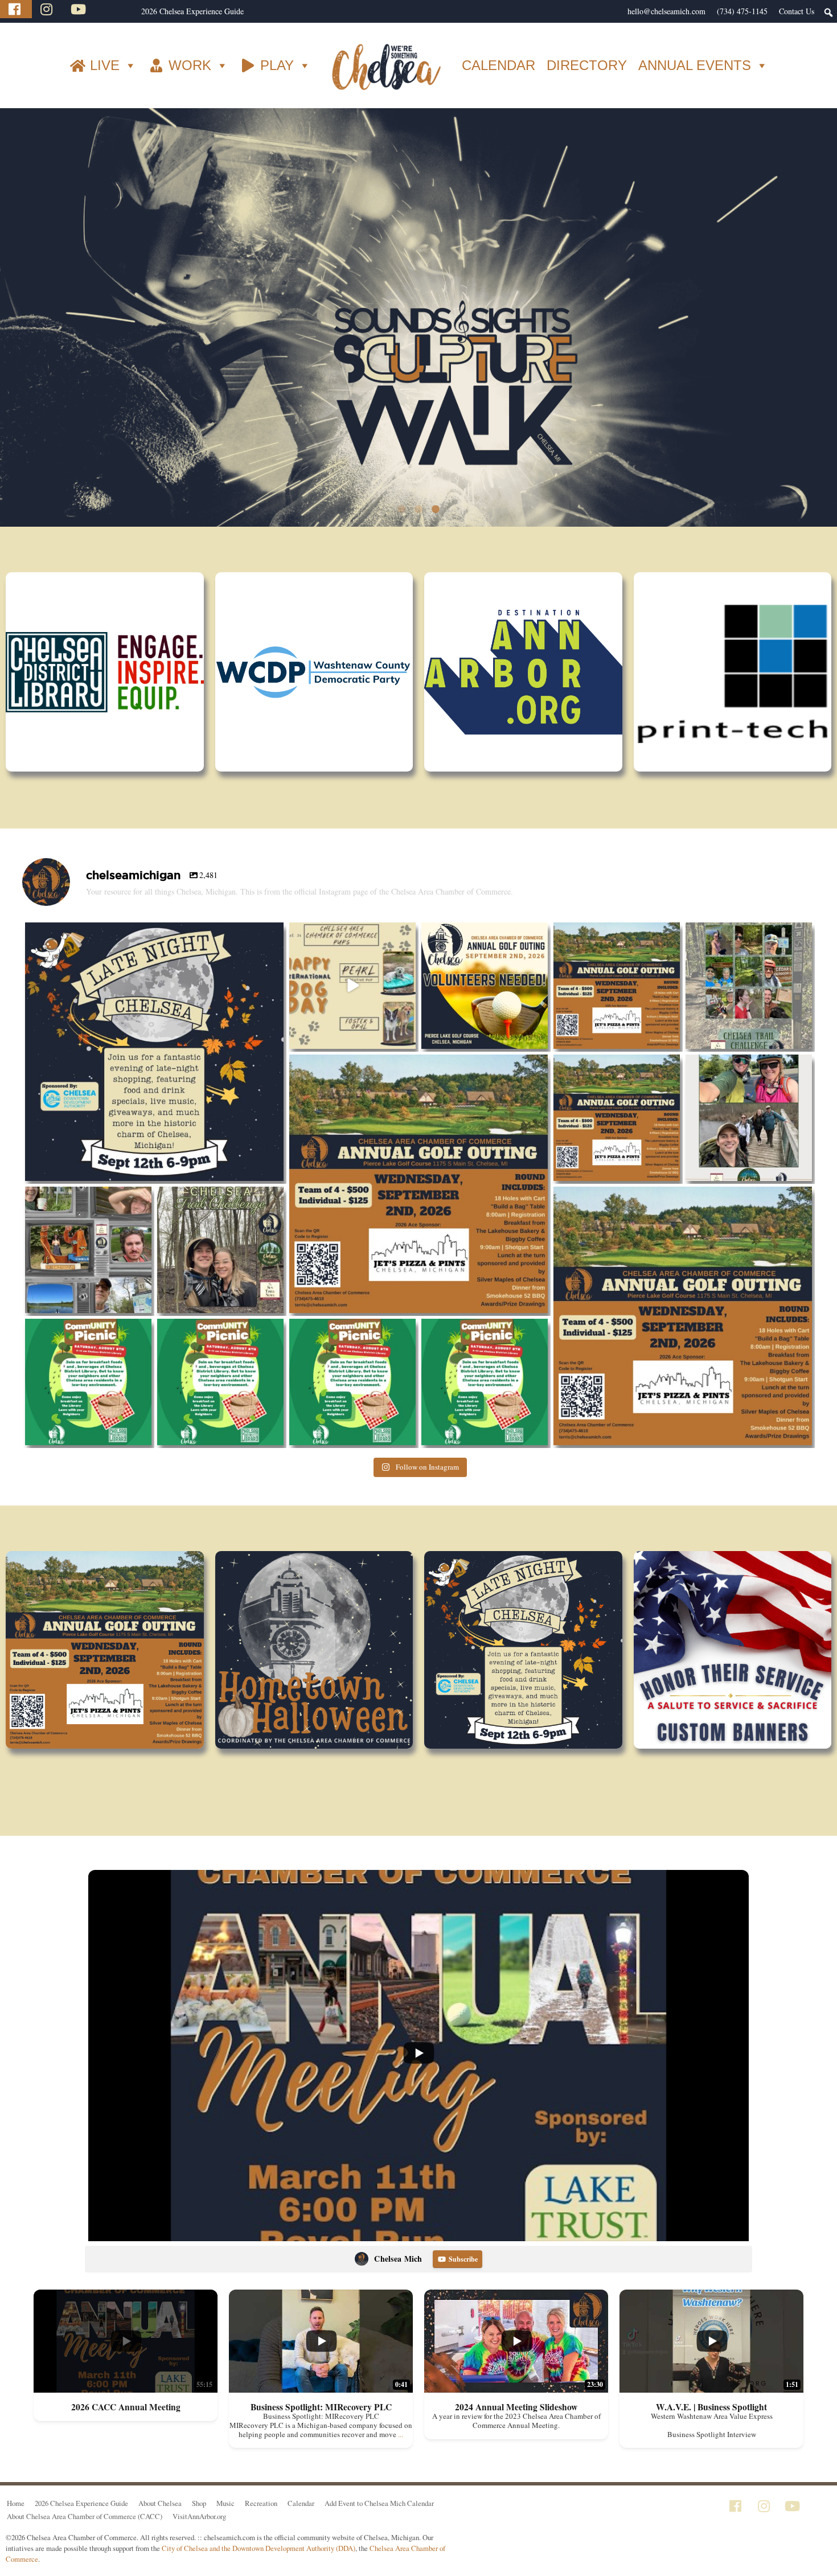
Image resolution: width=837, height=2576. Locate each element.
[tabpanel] (419, 327)
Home (16, 2522)
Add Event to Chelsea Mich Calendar (379, 2522)
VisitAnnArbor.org (199, 2536)
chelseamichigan (151, 953)
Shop (199, 2522)
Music (225, 2522)
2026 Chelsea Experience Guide (192, 11)
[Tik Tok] (110, 9)
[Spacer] (130, 11)
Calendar (301, 2522)
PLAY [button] (277, 65)
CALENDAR (498, 65)
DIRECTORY (587, 65)
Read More (481, 768)
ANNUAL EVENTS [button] (695, 65)
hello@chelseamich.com (666, 11)
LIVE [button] (105, 65)
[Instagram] (48, 9)
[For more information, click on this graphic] (419, 327)
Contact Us (797, 11)
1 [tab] (401, 529)
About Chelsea (160, 2522)
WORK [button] (190, 65)
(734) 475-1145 (742, 11)
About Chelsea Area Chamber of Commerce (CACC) (85, 2536)
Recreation (261, 2522)
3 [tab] (436, 529)
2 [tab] (419, 529)
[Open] (154, 1071)
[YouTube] (80, 9)
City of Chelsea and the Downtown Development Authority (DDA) (259, 2567)
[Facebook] (16, 9)
